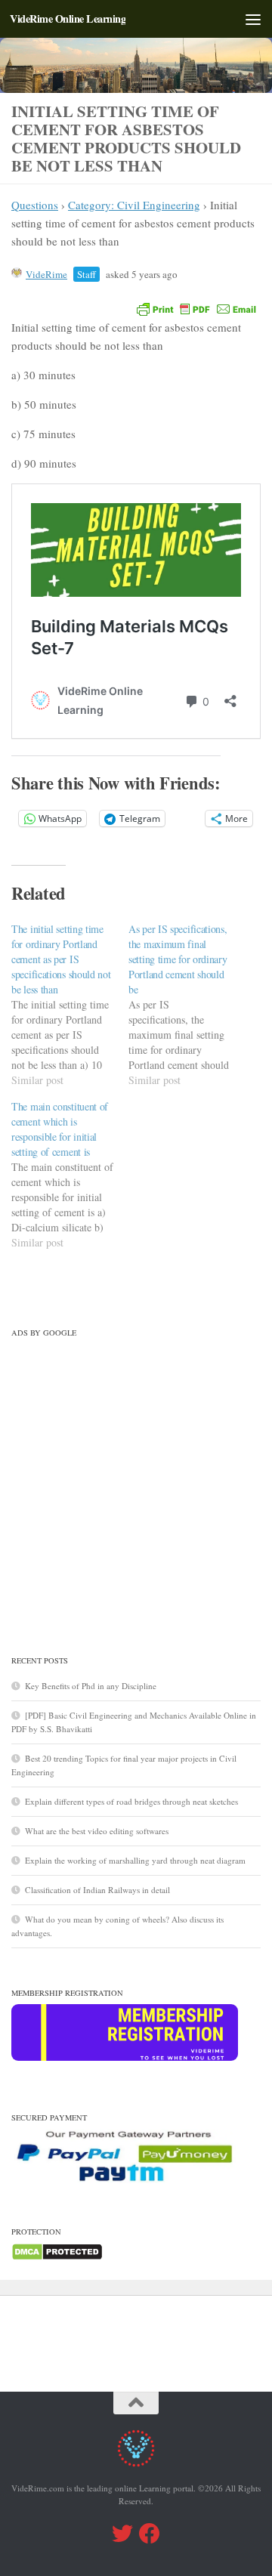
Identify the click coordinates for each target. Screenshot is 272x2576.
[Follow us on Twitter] (122, 2534)
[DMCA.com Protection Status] (57, 2258)
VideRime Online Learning (68, 19)
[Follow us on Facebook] (150, 2534)
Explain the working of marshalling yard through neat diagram (135, 1860)
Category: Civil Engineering (134, 205)
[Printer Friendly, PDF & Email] (196, 308)
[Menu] (253, 19)
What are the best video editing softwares (97, 1831)
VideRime (46, 274)
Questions (35, 205)
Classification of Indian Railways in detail (97, 1890)
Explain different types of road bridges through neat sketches (131, 1801)
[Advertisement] (136, 1480)
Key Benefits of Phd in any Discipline (91, 1686)
